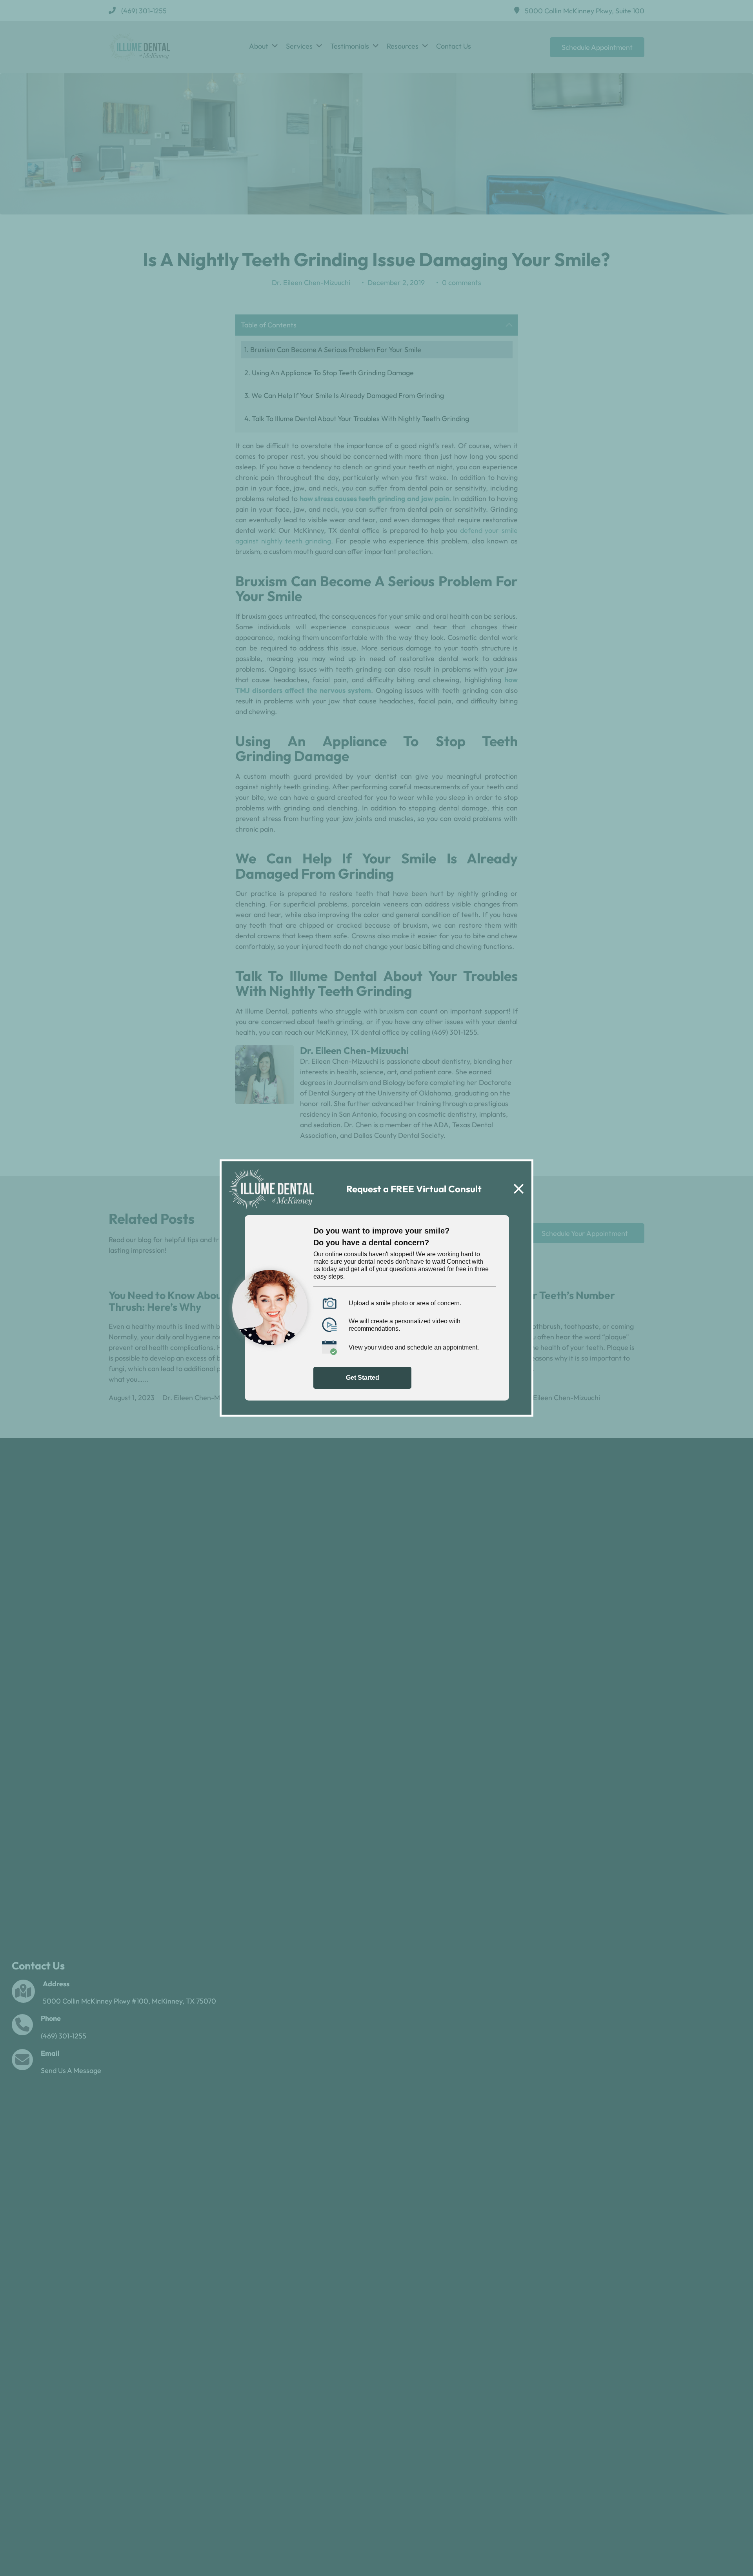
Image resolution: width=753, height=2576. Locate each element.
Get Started (363, 1378)
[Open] (519, 1189)
